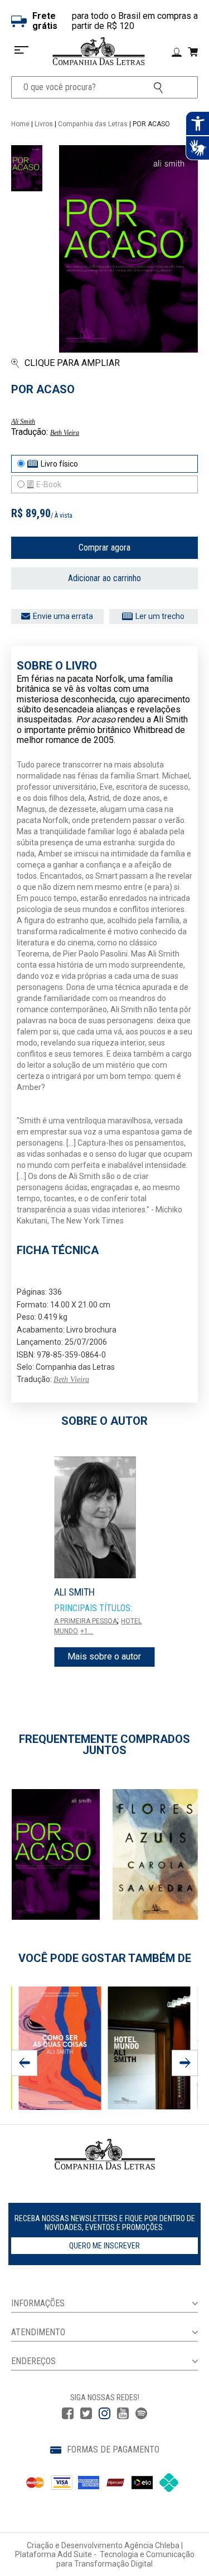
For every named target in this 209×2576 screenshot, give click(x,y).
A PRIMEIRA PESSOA (86, 1621)
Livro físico (59, 464)
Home (20, 124)
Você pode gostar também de (105, 1958)
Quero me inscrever (104, 2246)
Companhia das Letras (93, 124)
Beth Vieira (65, 433)
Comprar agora (104, 548)
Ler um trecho (160, 616)
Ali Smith (23, 422)
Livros (44, 124)
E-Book (49, 484)
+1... (87, 1631)
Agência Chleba (152, 2545)
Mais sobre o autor (104, 1656)
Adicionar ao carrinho (104, 578)
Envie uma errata (63, 616)
